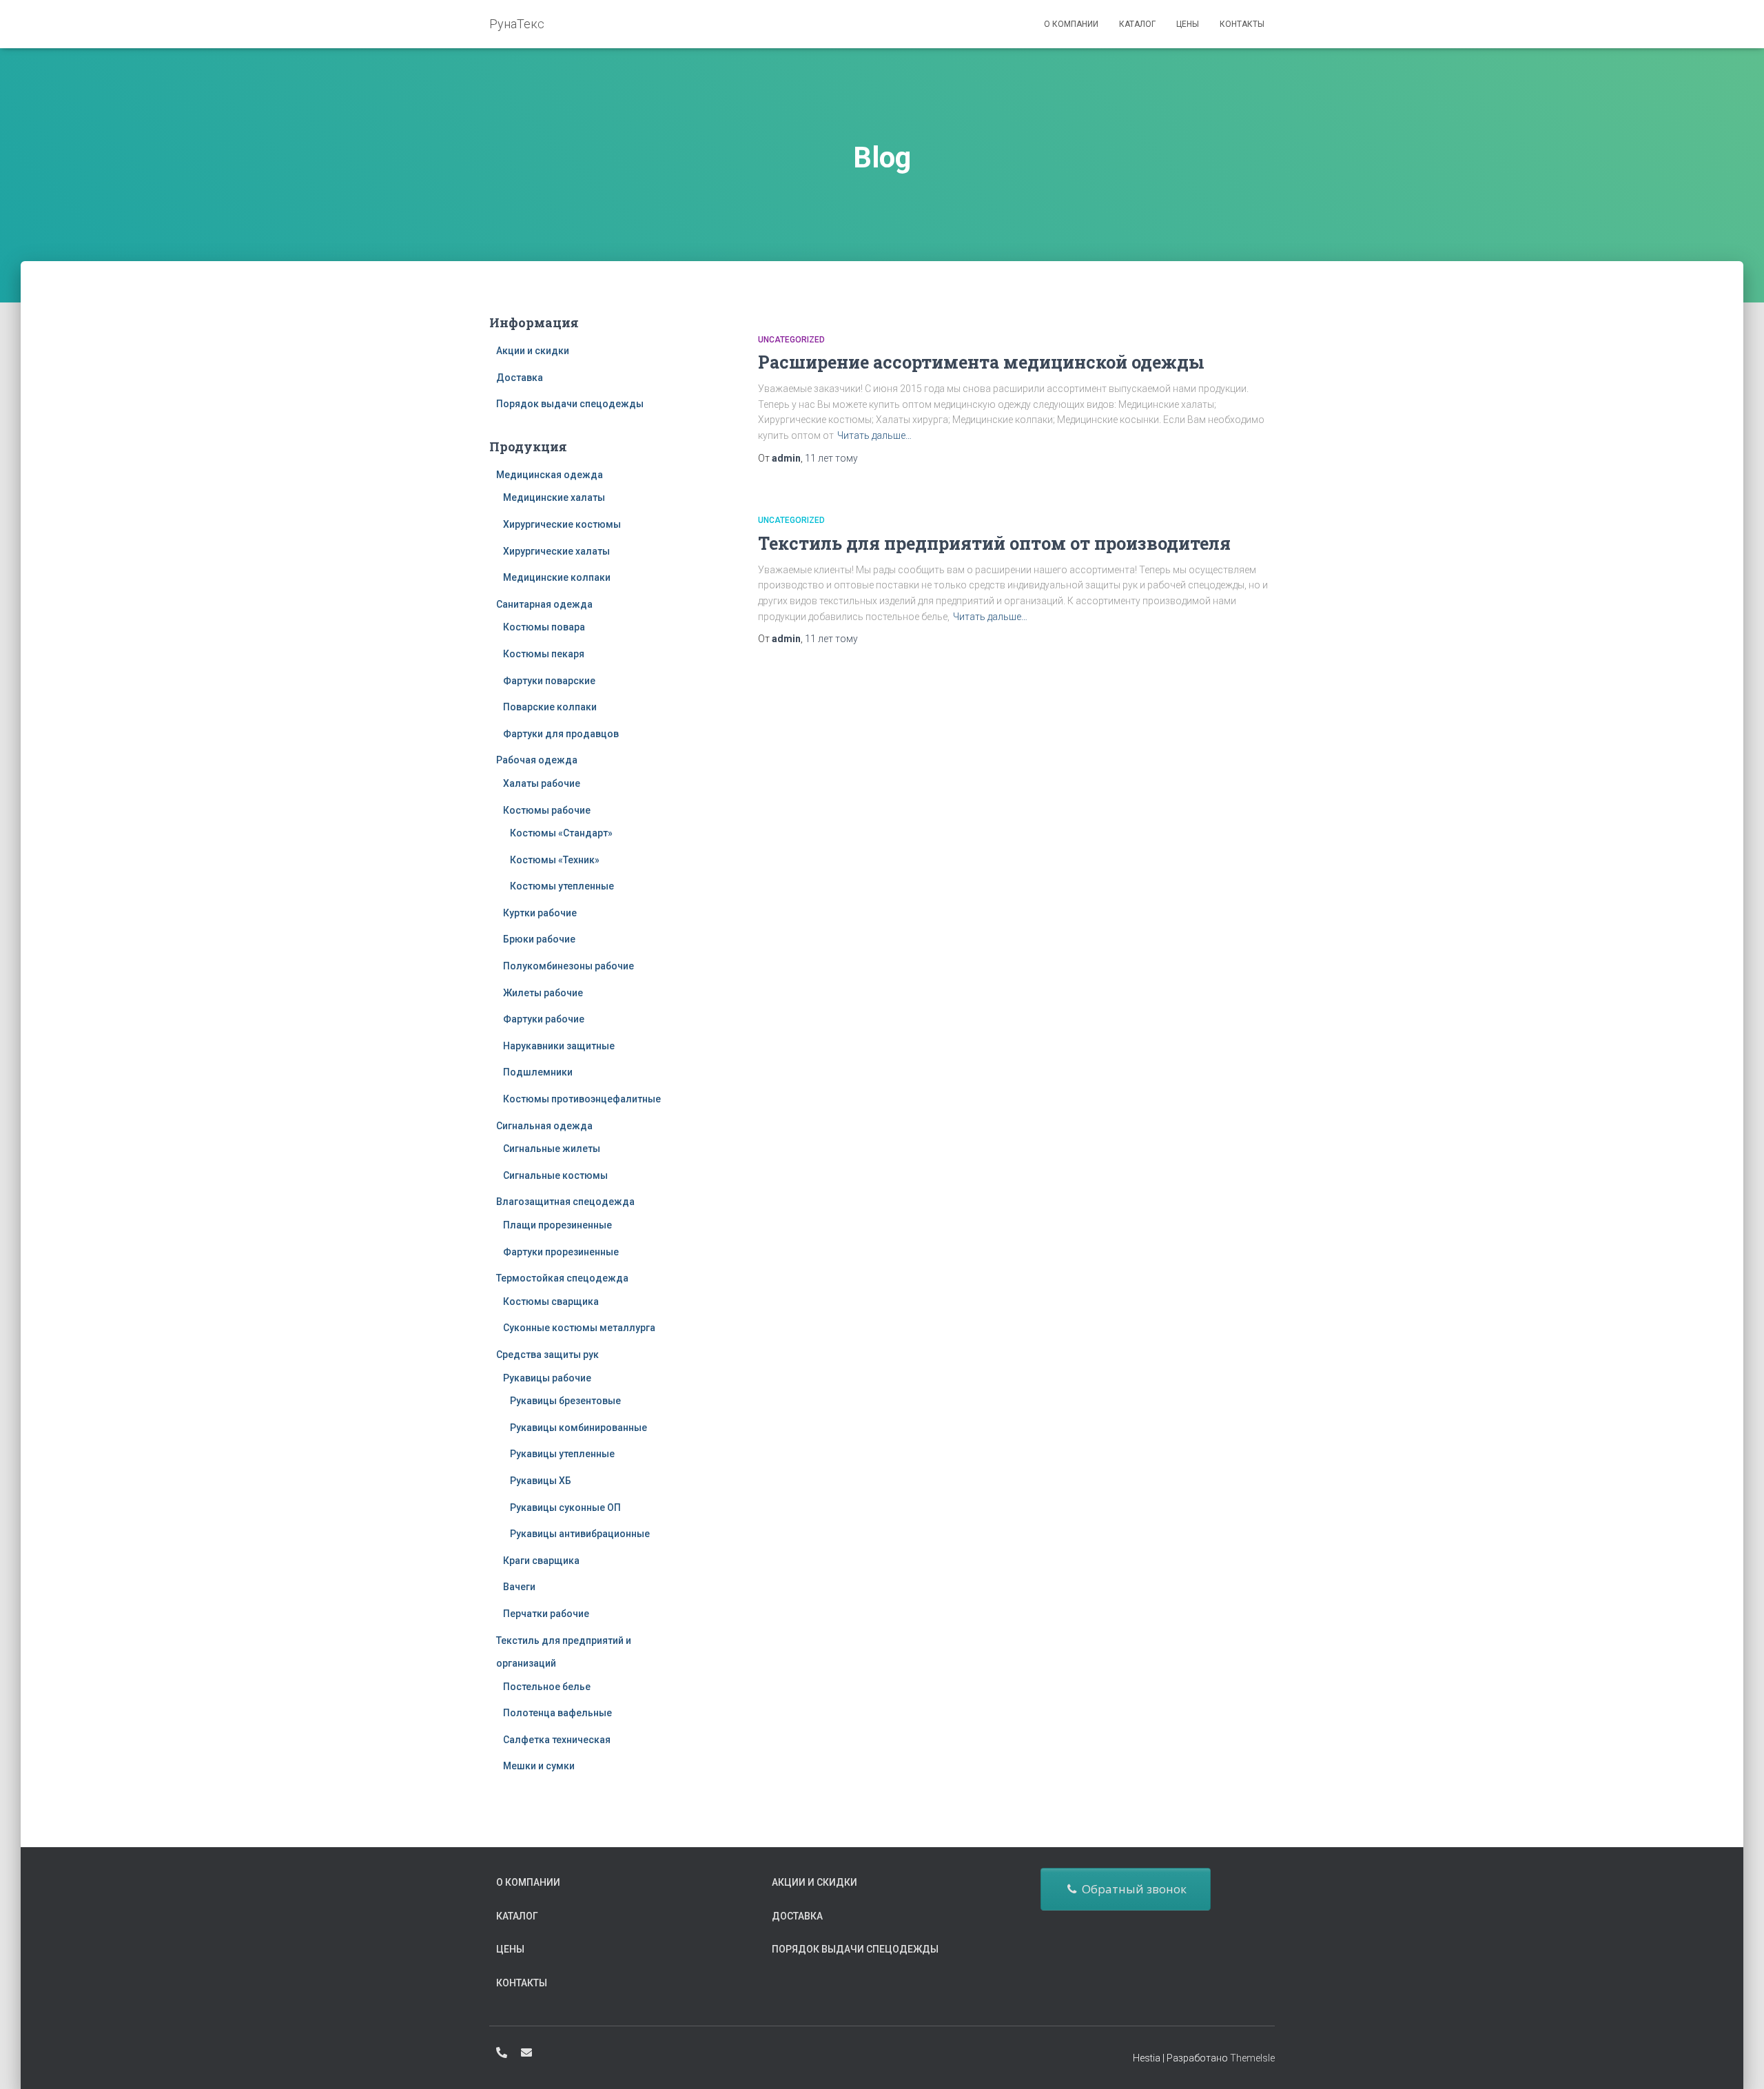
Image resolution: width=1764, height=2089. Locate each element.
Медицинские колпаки (557, 577)
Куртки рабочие (540, 913)
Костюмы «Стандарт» (561, 833)
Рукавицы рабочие (547, 1378)
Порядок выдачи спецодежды (570, 404)
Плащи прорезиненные (557, 1225)
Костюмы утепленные (562, 886)
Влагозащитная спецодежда (565, 1202)
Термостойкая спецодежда (562, 1278)
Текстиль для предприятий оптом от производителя (994, 543)
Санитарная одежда (544, 604)
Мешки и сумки (539, 1766)
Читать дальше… (874, 435)
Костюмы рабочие (547, 810)
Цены (1188, 24)
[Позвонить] (502, 2052)
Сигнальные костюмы (555, 1175)
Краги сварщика (541, 1561)
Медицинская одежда (550, 475)
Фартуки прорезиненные (561, 1252)
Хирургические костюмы (562, 524)
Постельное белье (547, 1687)
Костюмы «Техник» (555, 860)
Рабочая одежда (537, 760)
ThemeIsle (1252, 2058)
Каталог (1137, 24)
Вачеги (519, 1587)
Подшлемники (538, 1072)
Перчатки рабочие (546, 1614)
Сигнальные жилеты (552, 1149)
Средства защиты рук (547, 1355)
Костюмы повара (544, 627)
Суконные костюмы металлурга (579, 1328)
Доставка (520, 378)
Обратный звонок (1131, 1889)
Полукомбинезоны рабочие (568, 966)
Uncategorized (791, 340)
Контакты (1242, 24)
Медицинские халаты (554, 497)
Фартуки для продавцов (561, 734)
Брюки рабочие (539, 939)
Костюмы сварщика (551, 1301)
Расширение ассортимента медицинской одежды (981, 362)
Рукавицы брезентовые (565, 1401)
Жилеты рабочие (543, 993)
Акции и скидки (533, 351)
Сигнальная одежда (544, 1126)
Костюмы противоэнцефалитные (582, 1099)
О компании (1071, 24)
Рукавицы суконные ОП (565, 1507)
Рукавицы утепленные (562, 1454)
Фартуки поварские (549, 681)
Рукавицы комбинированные (578, 1428)
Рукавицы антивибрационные (580, 1534)
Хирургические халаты (556, 551)
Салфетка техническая (557, 1740)
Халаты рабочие (542, 783)
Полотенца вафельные (557, 1713)
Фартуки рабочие (544, 1019)
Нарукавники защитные (559, 1046)
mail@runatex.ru (526, 2052)
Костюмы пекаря (544, 654)
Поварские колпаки (550, 707)
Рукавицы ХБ (541, 1481)
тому (831, 458)
